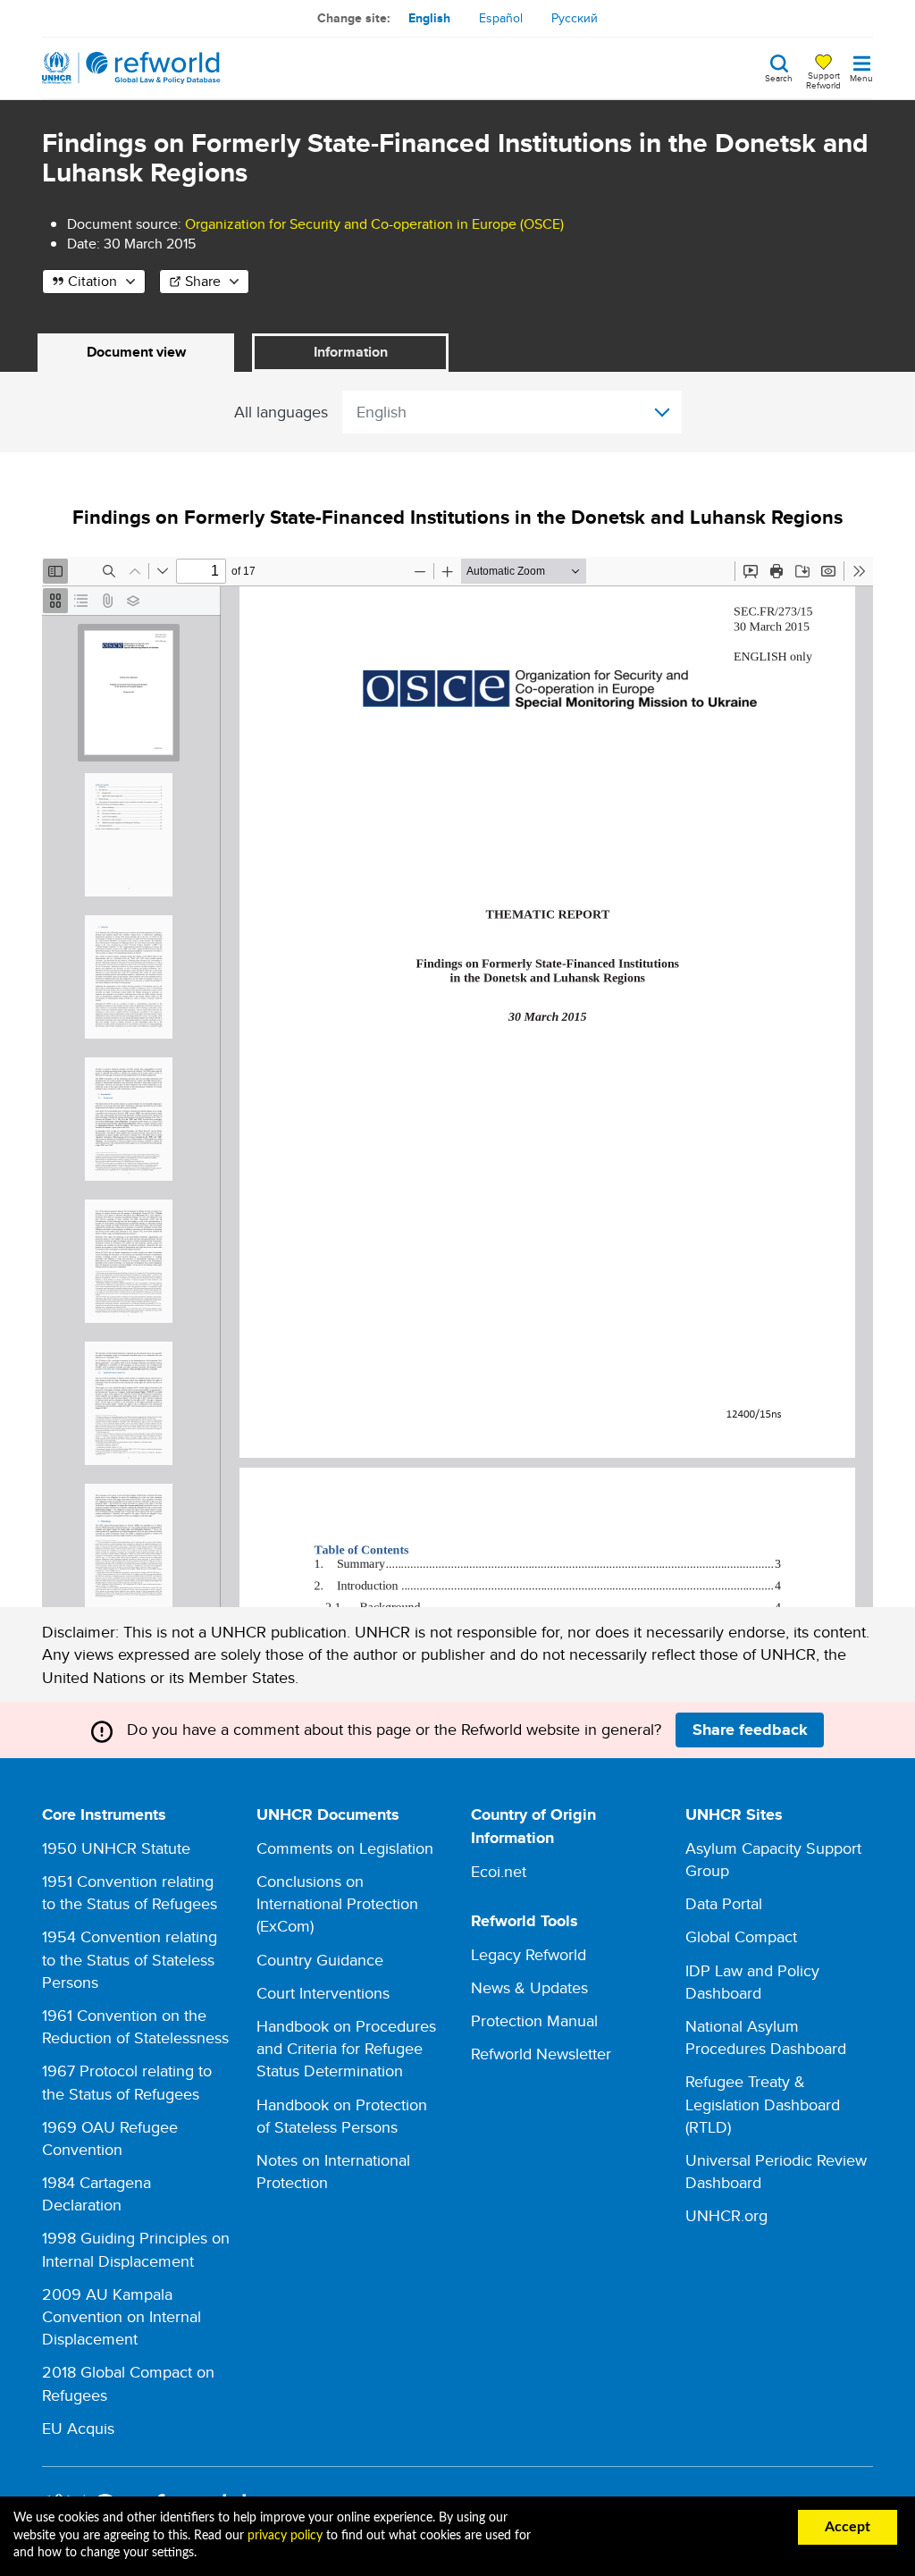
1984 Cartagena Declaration (97, 2193)
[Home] (131, 68)
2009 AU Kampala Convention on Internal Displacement (122, 2316)
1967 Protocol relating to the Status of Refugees (127, 2082)
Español (501, 18)
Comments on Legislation (345, 1848)
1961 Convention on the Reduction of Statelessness (135, 2026)
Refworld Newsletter (541, 2054)
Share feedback (750, 1730)
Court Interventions (323, 1993)
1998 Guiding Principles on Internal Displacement (136, 2249)
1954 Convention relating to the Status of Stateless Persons (130, 1959)
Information (351, 352)
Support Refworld (823, 80)
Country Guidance (320, 1960)
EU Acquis (78, 2428)
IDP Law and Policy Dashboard (752, 1982)
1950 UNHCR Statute (116, 1848)
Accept (848, 2527)
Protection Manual (534, 2020)
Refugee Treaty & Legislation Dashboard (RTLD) (763, 2104)
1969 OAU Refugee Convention (110, 2138)
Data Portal (724, 1903)
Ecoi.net (499, 1871)
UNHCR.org (726, 2215)
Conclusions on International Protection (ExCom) (337, 1903)
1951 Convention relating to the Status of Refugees (130, 1892)
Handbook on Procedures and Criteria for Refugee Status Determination (346, 2048)
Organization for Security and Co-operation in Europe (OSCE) (374, 224)
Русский (575, 18)
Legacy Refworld (529, 1954)
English (429, 18)
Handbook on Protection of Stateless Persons (342, 2116)
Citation (92, 281)
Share (203, 281)
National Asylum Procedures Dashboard (766, 2037)
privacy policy (285, 2536)
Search (779, 77)
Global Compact (741, 1936)
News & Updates (529, 1987)
